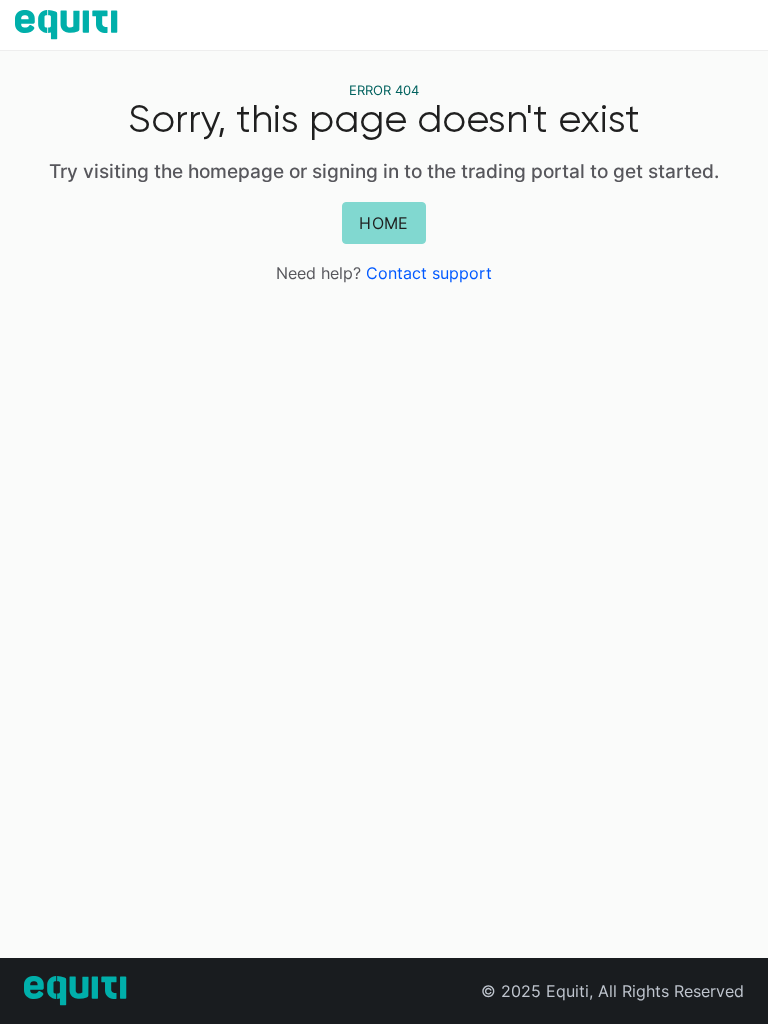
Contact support (429, 273)
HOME (383, 223)
